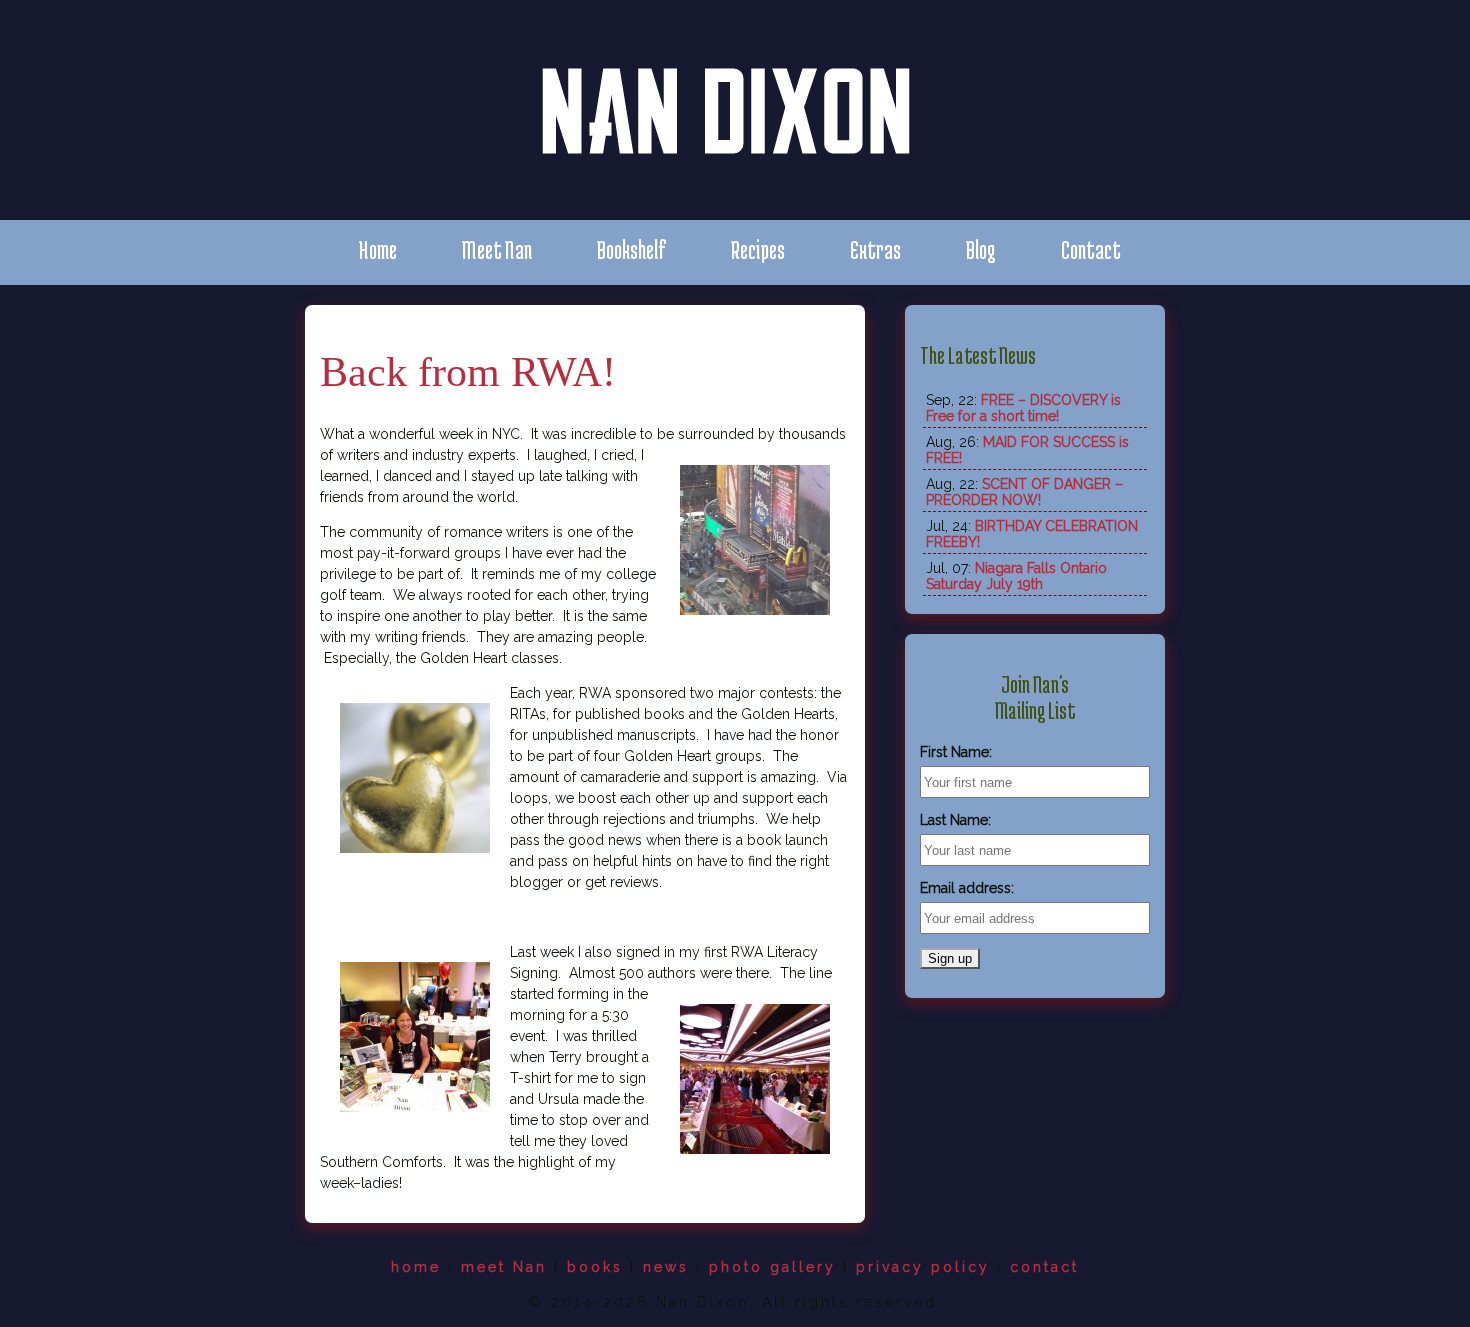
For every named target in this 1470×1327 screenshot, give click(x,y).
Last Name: (955, 820)
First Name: (956, 752)
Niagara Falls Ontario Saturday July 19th (1016, 576)
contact (1044, 1267)
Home (377, 249)
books (595, 1267)
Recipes (758, 249)
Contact (1091, 249)
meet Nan (504, 1267)
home (416, 1267)
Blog (981, 249)
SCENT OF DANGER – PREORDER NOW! (1024, 492)
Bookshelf (631, 249)
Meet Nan (497, 249)
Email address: (967, 888)
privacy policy (923, 1267)
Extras (875, 249)
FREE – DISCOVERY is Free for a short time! (1023, 408)
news (666, 1267)
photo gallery (772, 1267)
